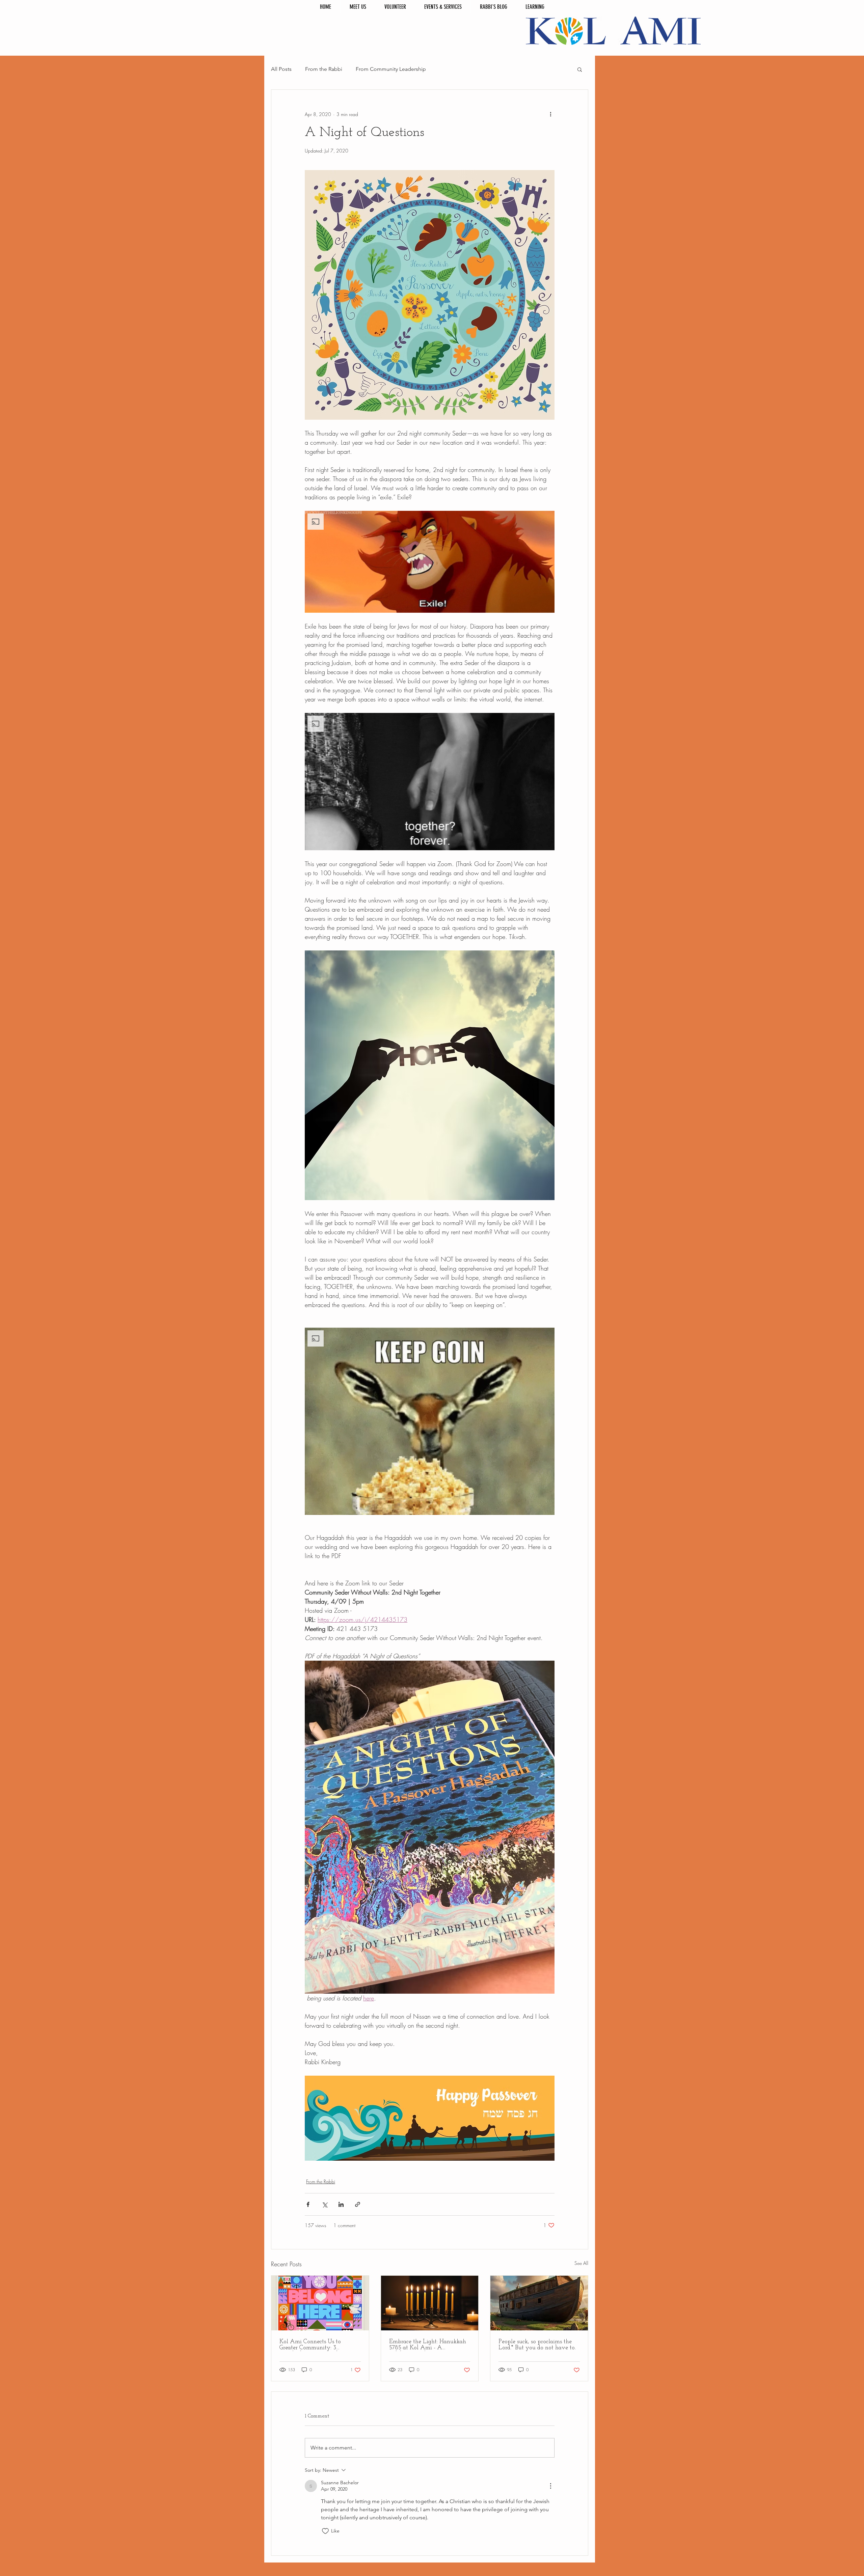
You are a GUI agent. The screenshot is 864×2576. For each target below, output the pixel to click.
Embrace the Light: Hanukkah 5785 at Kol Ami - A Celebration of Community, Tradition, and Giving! (428, 2345)
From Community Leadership (391, 69)
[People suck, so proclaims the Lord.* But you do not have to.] (539, 2303)
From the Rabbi (324, 69)
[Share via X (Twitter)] (325, 2204)
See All (581, 2263)
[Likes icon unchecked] (325, 2531)
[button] (580, 69)
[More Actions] (550, 2486)
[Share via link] (358, 2204)
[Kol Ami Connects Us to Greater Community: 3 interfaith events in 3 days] (320, 2303)
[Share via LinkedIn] (341, 2204)
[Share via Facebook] (308, 2204)
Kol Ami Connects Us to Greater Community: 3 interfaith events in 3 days (313, 2345)
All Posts (281, 69)
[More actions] (550, 114)
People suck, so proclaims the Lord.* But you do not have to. (537, 2345)
